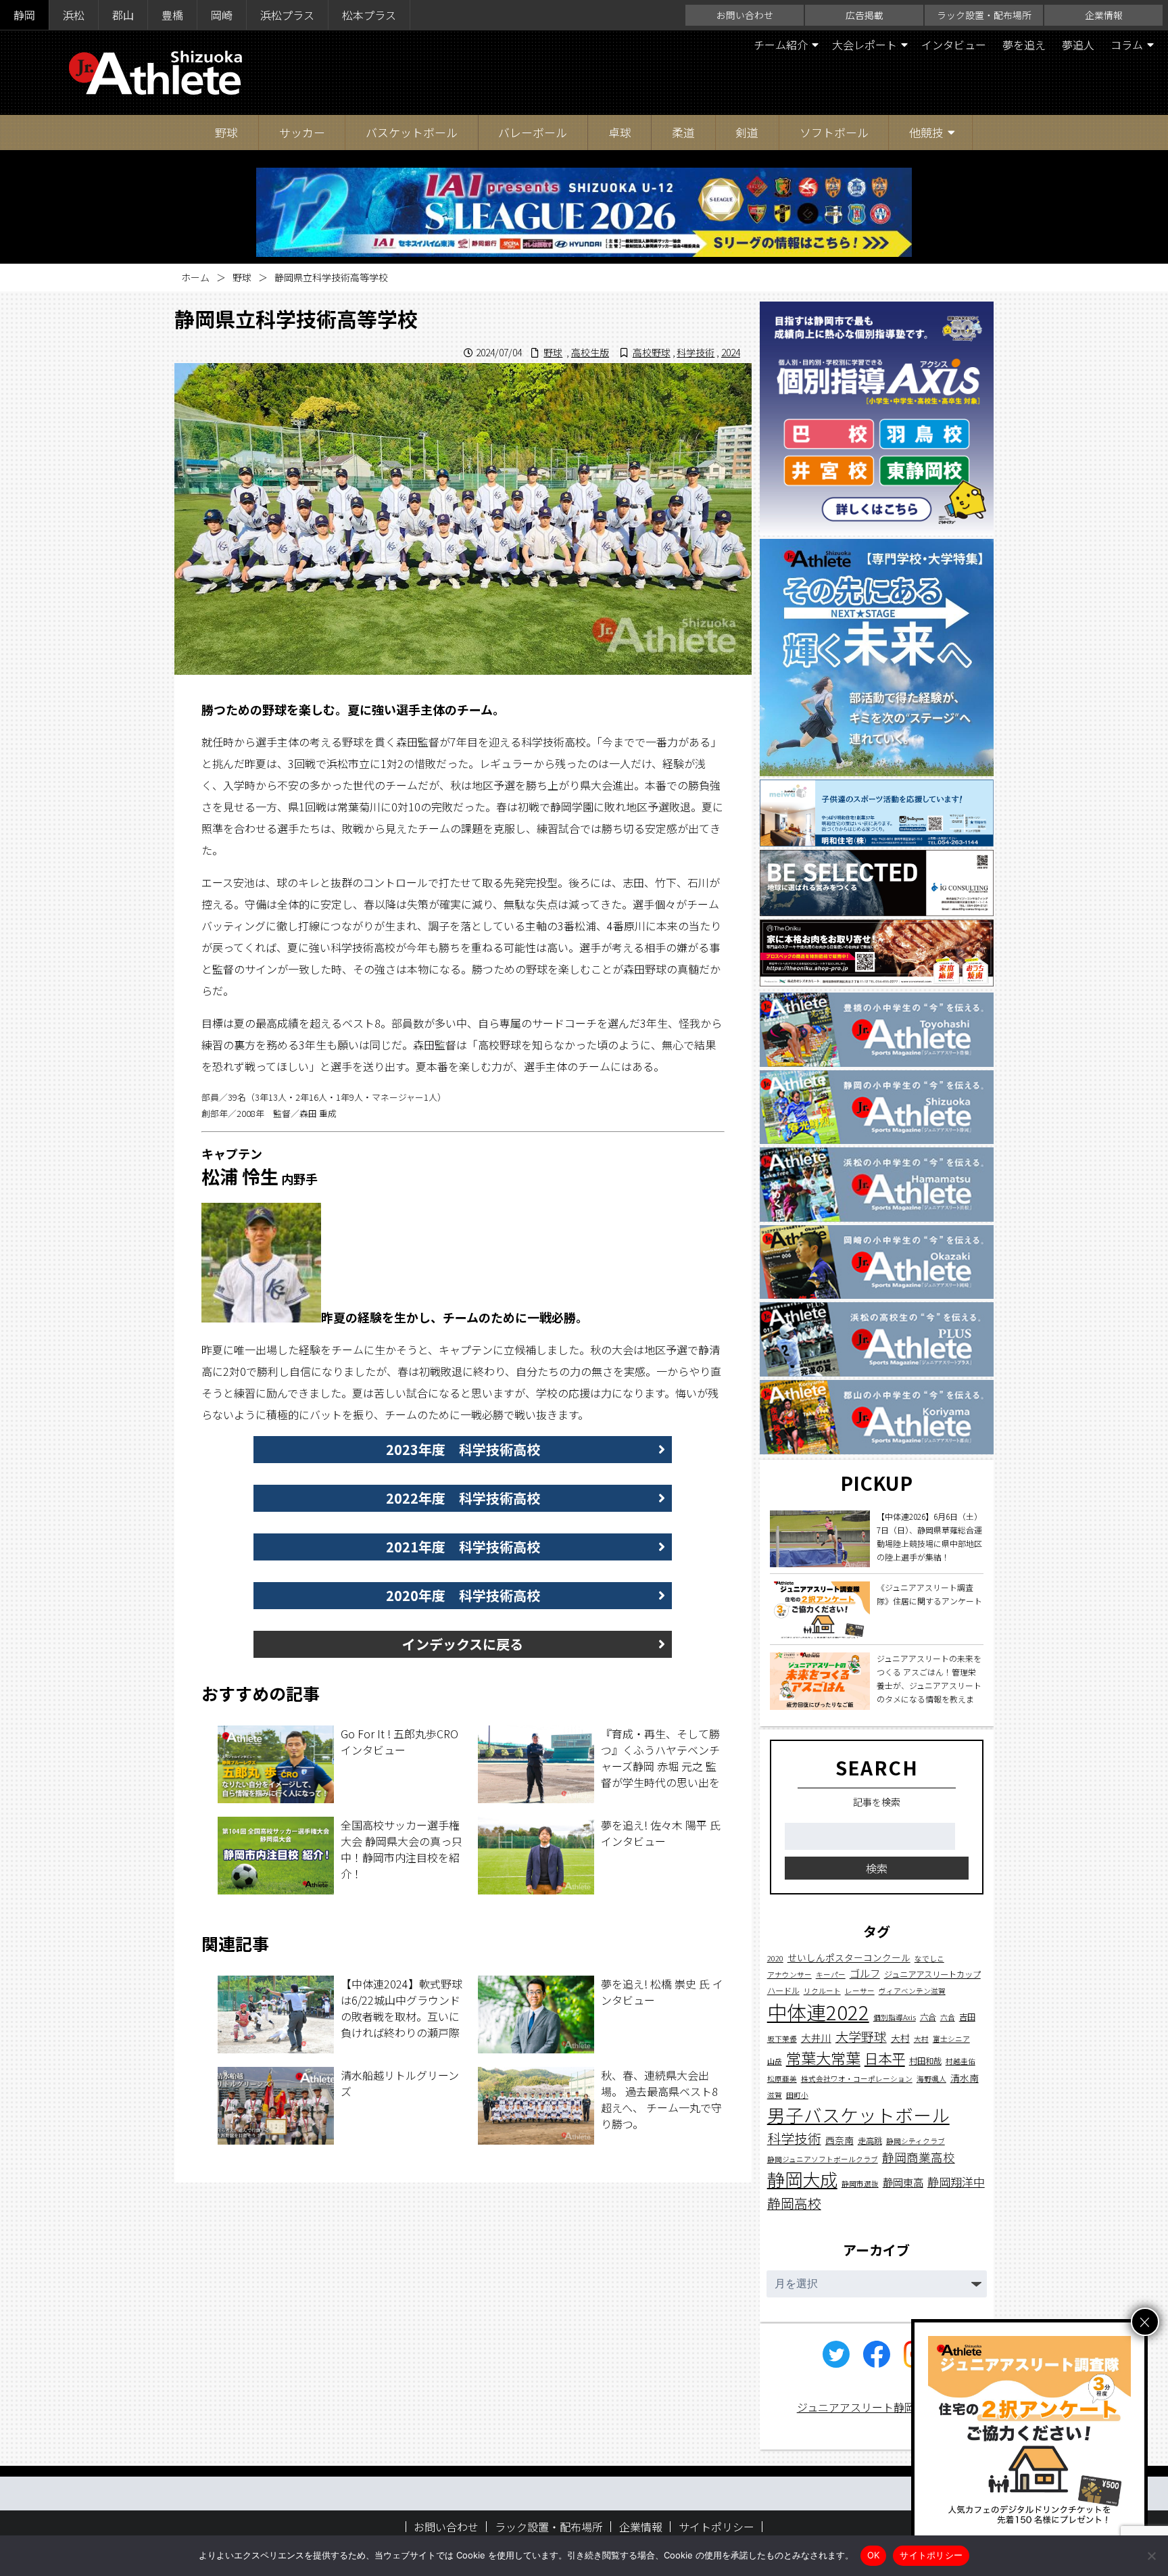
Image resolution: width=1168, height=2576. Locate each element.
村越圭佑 (960, 2061)
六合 (928, 2017)
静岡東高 (903, 2182)
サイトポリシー (716, 2527)
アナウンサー (789, 1975)
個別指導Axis (895, 2017)
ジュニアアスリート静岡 (856, 2407)
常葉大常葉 (823, 2057)
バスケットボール (412, 132)
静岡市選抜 (860, 2184)
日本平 (885, 2058)
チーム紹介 (781, 45)
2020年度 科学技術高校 (463, 1595)
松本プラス (369, 15)
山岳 (775, 2061)
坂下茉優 (782, 2039)
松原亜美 (782, 2079)
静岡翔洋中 (956, 2181)
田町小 (797, 2095)
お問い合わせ (745, 15)
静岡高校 (794, 2202)
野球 (226, 132)
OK (874, 2555)
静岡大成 (802, 2179)
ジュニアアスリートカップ (932, 1974)
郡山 (123, 15)
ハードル (783, 1990)
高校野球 (652, 352)
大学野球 (861, 2036)
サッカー (302, 132)
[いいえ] (1151, 2556)
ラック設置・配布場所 (984, 15)
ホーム (195, 277)
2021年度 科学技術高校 (463, 1547)
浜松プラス (287, 15)
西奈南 (839, 2140)
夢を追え (1024, 45)
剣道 (747, 132)
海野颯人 (931, 2079)
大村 (900, 2038)
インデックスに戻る (463, 1644)
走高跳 (870, 2141)
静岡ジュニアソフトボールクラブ (823, 2159)
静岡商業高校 (919, 2157)
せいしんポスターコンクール (849, 1957)
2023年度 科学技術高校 (463, 1449)
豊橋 (172, 15)
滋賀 (775, 2095)
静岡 (24, 15)
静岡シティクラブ (916, 2141)
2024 (731, 352)
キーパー (831, 1975)
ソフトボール (834, 132)
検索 (877, 1868)
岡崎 (222, 15)
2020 (775, 1958)
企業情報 (1104, 15)
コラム (1127, 45)
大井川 (816, 2037)
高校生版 (590, 352)
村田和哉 (925, 2061)
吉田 (967, 2017)
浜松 (74, 15)
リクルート (822, 1991)
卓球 (620, 132)
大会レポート (865, 45)
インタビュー (954, 45)
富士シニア (951, 2039)
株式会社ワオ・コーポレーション (857, 2079)
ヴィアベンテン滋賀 (912, 1991)
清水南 (965, 2078)
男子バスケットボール (858, 2115)
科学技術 (696, 352)
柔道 (683, 132)
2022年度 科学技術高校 (463, 1498)
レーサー (860, 1991)
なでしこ (929, 1958)
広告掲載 (865, 15)
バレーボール (533, 132)
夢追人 (1078, 45)
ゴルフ (865, 1973)
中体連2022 (818, 2011)
